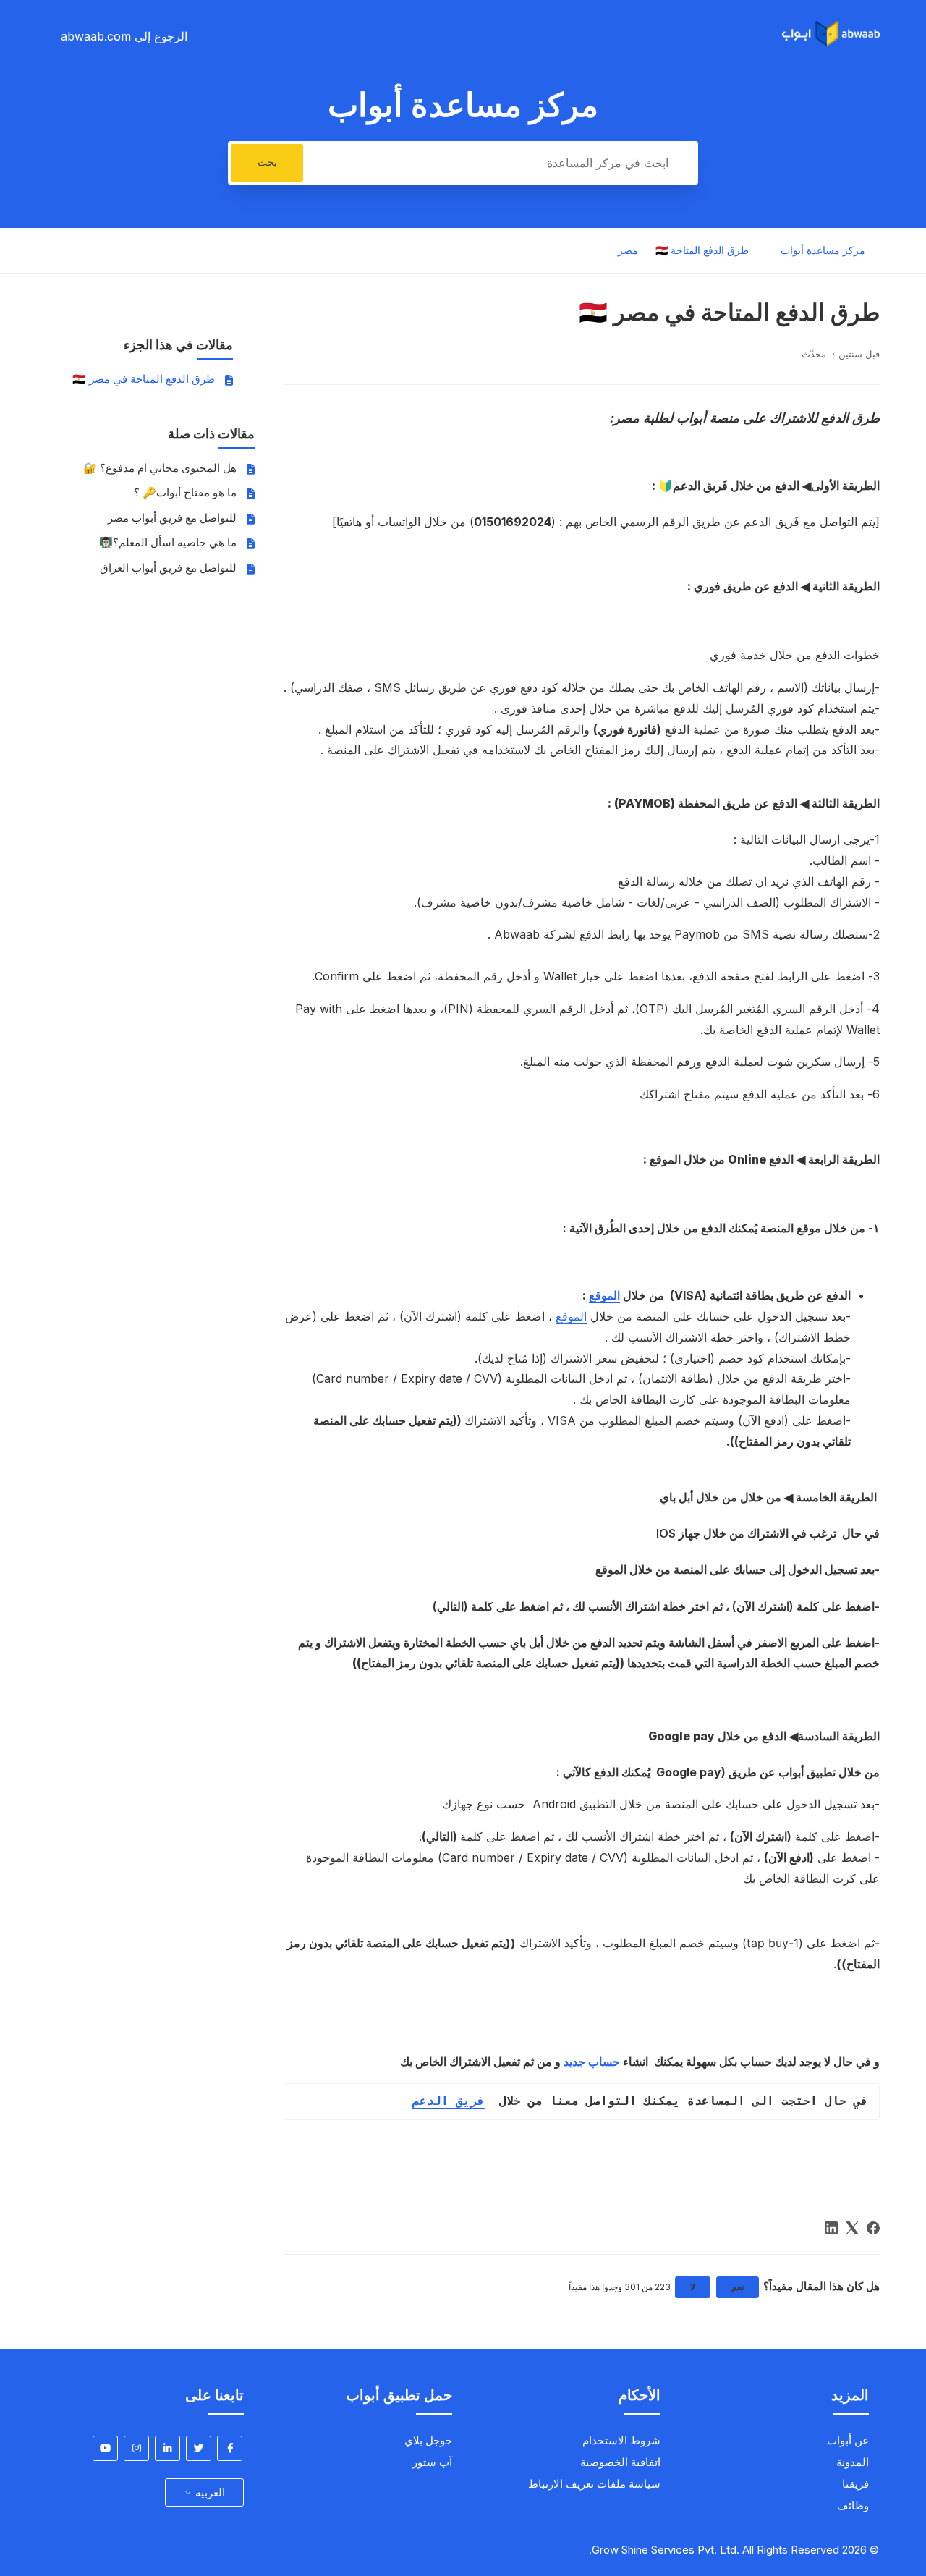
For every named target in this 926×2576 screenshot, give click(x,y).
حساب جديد (593, 2062)
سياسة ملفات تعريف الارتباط (594, 2484)
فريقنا (855, 2484)
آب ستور (432, 2462)
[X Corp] (852, 2228)
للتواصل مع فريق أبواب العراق (168, 568)
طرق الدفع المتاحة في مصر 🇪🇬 (144, 379)
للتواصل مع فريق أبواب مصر (172, 518)
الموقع (604, 1295)
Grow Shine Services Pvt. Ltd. (666, 2550)
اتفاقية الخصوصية (620, 2462)
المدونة (853, 2462)
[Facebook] (873, 2228)
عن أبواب (848, 2440)
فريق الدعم (449, 2101)
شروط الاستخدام (621, 2440)
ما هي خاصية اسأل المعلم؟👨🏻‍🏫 (168, 542)
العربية (209, 2492)
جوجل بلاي (428, 2440)
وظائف (853, 2505)
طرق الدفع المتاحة (708, 250)
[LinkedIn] (831, 2228)
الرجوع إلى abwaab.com (124, 36)
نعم (738, 2287)
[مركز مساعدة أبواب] (831, 42)
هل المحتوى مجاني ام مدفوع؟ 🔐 (160, 468)
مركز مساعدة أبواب (823, 251)
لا (693, 2287)
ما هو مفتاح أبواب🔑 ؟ (185, 492)
